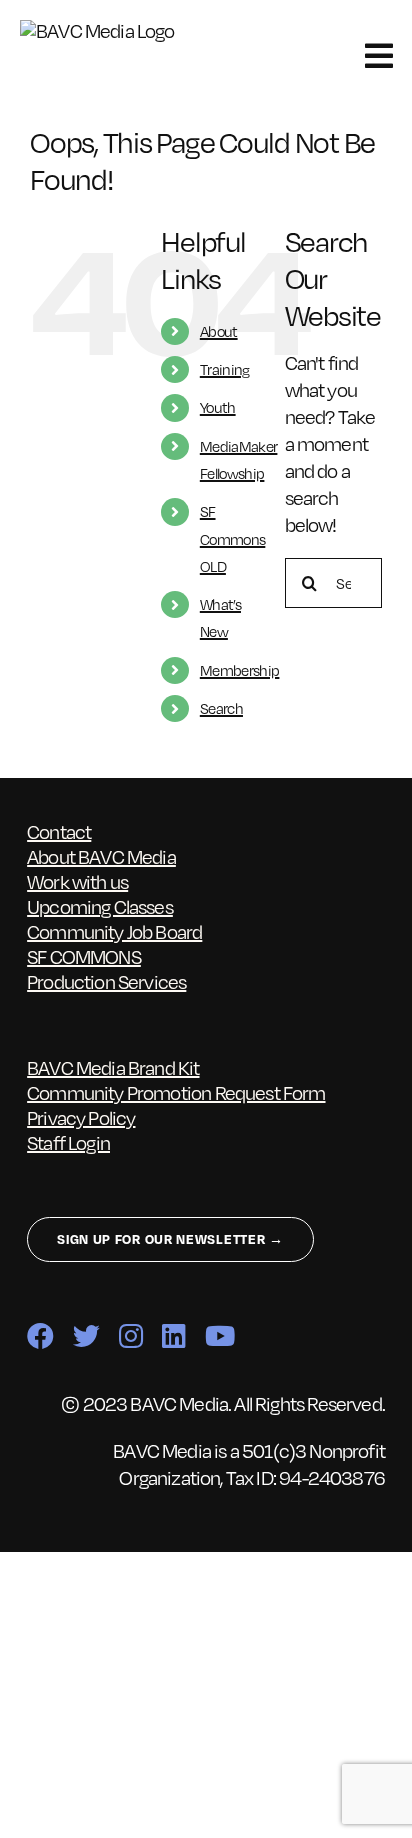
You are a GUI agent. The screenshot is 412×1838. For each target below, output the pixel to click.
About (219, 331)
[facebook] (40, 1335)
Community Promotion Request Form (176, 1092)
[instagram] (130, 1335)
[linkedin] (173, 1335)
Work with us (77, 881)
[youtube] (219, 1335)
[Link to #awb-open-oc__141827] (378, 56)
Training (225, 369)
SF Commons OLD (233, 538)
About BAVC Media (101, 856)
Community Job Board (114, 931)
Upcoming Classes (100, 906)
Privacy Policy (81, 1117)
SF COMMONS (84, 956)
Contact (59, 831)
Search (221, 708)
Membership (240, 670)
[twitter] (86, 1335)
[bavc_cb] (108, 30)
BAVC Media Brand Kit (113, 1067)
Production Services (106, 981)
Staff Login (68, 1142)
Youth (218, 407)
